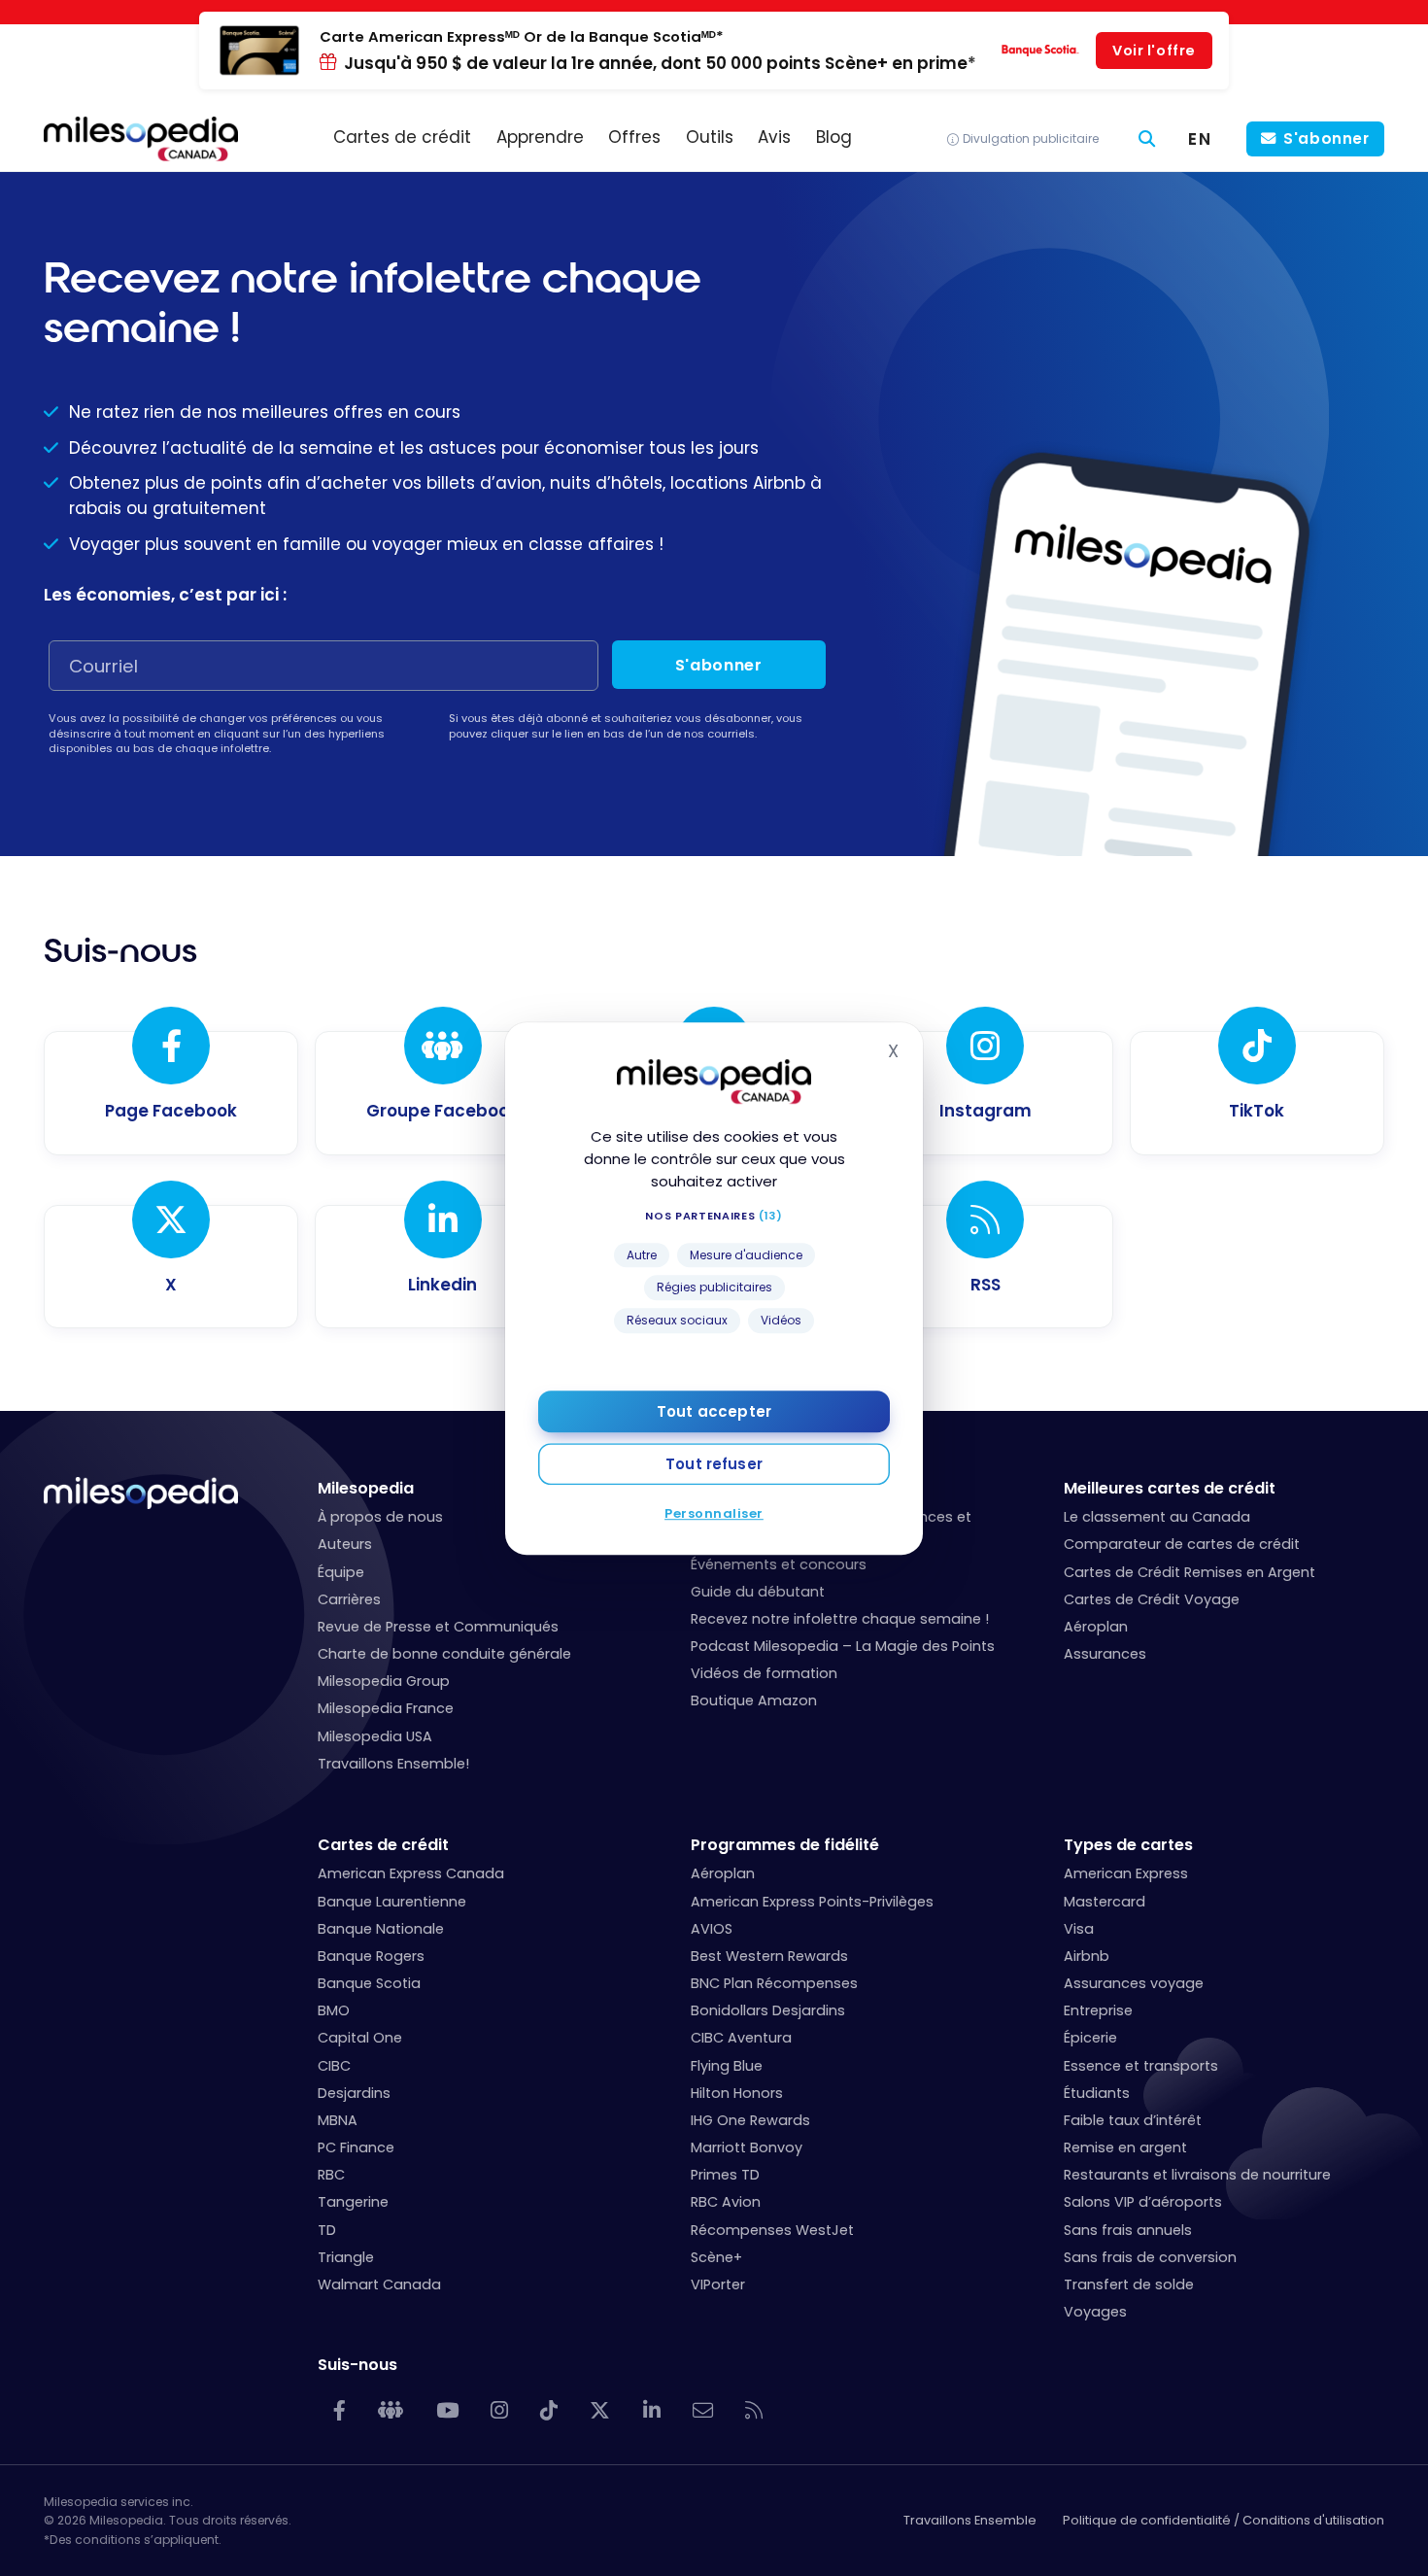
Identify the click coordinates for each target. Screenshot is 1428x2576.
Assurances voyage (1134, 1983)
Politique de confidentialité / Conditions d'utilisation (1224, 2520)
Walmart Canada (379, 2284)
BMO (334, 2010)
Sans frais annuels (1128, 2230)
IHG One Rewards (750, 2120)
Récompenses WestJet (772, 2230)
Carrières (349, 1599)
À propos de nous (380, 1517)
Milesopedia (366, 1488)
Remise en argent (1125, 2147)
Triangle (346, 2257)
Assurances (1105, 1654)
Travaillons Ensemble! (393, 1764)
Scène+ (716, 2257)
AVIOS (712, 1929)
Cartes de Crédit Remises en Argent (1190, 1572)
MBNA (338, 2120)
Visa (1079, 1929)
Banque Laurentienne (392, 1902)
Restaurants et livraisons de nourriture (1197, 2175)
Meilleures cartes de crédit (1170, 1488)
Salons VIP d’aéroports (1143, 2202)
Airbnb (1087, 1956)
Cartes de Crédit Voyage (1152, 1599)
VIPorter (718, 2284)
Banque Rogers (371, 1956)
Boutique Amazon (754, 1700)
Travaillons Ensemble (970, 2520)
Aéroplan (1096, 1627)
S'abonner (1326, 138)
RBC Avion (726, 2202)
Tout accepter (714, 1410)
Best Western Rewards (769, 1956)
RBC (331, 2175)
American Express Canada (411, 1873)
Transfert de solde (1129, 2284)
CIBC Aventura (741, 2038)
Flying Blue (727, 2066)
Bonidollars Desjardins (768, 2010)
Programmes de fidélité (785, 1845)
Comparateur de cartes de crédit (1182, 1544)
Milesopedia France (386, 1708)
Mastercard (1105, 1902)
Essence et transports (1141, 2066)
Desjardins (354, 2093)
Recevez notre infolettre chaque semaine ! (840, 1619)
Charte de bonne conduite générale (444, 1654)
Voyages (1095, 2312)
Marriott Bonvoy (747, 2147)
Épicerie (1090, 2038)
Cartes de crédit (383, 1845)
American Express (1126, 1873)
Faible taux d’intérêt (1133, 2120)
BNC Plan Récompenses (774, 1983)
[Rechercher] (1147, 139)
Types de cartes (1128, 1845)
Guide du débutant (758, 1592)
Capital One (360, 2038)
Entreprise (1098, 2010)
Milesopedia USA (375, 1736)
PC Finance (356, 2147)
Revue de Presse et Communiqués (438, 1627)
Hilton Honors (737, 2093)
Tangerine (353, 2202)
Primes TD (725, 2175)
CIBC (334, 2066)
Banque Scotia (369, 1983)
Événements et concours (779, 1564)
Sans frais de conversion (1150, 2257)
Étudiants (1097, 2093)
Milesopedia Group (384, 1681)
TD (327, 2230)
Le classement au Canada (1157, 1517)
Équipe (341, 1572)
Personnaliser (714, 1512)
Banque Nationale (381, 1929)
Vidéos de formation (764, 1673)
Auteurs (345, 1544)
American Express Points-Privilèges (812, 1902)
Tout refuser (714, 1463)
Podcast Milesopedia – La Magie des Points (843, 1646)
